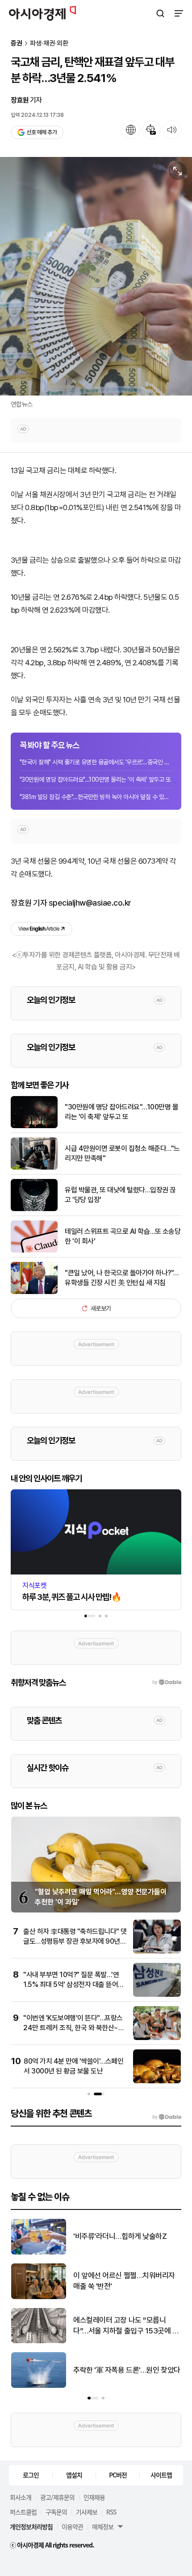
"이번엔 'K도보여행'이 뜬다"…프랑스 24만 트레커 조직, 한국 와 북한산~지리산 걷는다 (74, 2028)
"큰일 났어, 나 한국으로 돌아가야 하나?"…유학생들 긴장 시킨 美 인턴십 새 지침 (122, 1278)
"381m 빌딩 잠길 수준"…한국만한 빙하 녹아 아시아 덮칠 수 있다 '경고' (96, 797)
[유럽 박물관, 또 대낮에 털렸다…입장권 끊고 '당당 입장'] (34, 1209)
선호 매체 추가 (42, 132)
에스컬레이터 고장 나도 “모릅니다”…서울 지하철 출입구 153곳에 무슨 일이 (126, 2326)
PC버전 (118, 2475)
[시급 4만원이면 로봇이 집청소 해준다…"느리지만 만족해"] (34, 1168)
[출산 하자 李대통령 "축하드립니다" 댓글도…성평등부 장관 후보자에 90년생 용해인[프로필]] (157, 1952)
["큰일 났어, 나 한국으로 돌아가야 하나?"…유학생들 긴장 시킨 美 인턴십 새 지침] (34, 1292)
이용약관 (72, 2527)
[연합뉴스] (96, 276)
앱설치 (74, 2475)
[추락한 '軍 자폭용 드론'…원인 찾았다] (39, 2386)
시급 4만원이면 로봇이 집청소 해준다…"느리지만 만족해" (122, 1153)
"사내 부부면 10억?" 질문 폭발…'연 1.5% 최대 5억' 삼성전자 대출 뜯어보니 (74, 1985)
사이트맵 (161, 2475)
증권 (17, 43)
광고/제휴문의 (57, 2497)
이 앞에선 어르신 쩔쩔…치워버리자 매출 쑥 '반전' (124, 2281)
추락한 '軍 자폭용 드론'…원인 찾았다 (127, 2370)
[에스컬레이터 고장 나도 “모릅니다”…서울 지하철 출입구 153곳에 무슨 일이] (39, 2341)
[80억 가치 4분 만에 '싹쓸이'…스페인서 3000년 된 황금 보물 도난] (157, 2081)
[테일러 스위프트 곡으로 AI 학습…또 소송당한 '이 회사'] (34, 1251)
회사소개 (21, 2497)
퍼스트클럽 (23, 2512)
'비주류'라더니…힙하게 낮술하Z (120, 2236)
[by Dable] (167, 2117)
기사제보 (87, 2512)
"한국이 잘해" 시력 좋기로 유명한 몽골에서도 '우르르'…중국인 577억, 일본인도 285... (96, 762)
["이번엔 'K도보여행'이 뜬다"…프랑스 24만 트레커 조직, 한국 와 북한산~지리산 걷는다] (157, 2038)
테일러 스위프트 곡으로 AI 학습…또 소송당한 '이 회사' (123, 1236)
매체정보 (103, 2527)
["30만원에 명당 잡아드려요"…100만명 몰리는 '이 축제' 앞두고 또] (34, 1126)
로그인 (31, 2475)
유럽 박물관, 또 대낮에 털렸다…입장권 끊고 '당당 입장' (120, 1195)
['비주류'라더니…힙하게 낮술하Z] (39, 2252)
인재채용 (94, 2497)
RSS (111, 2512)
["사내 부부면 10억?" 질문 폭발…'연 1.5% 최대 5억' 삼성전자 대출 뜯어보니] (157, 1995)
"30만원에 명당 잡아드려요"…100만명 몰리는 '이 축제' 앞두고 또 (95, 779)
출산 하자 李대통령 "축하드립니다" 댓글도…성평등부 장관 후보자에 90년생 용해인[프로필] (75, 1941)
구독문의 (56, 2512)
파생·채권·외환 (49, 43)
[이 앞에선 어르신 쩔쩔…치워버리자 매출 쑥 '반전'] (39, 2297)
